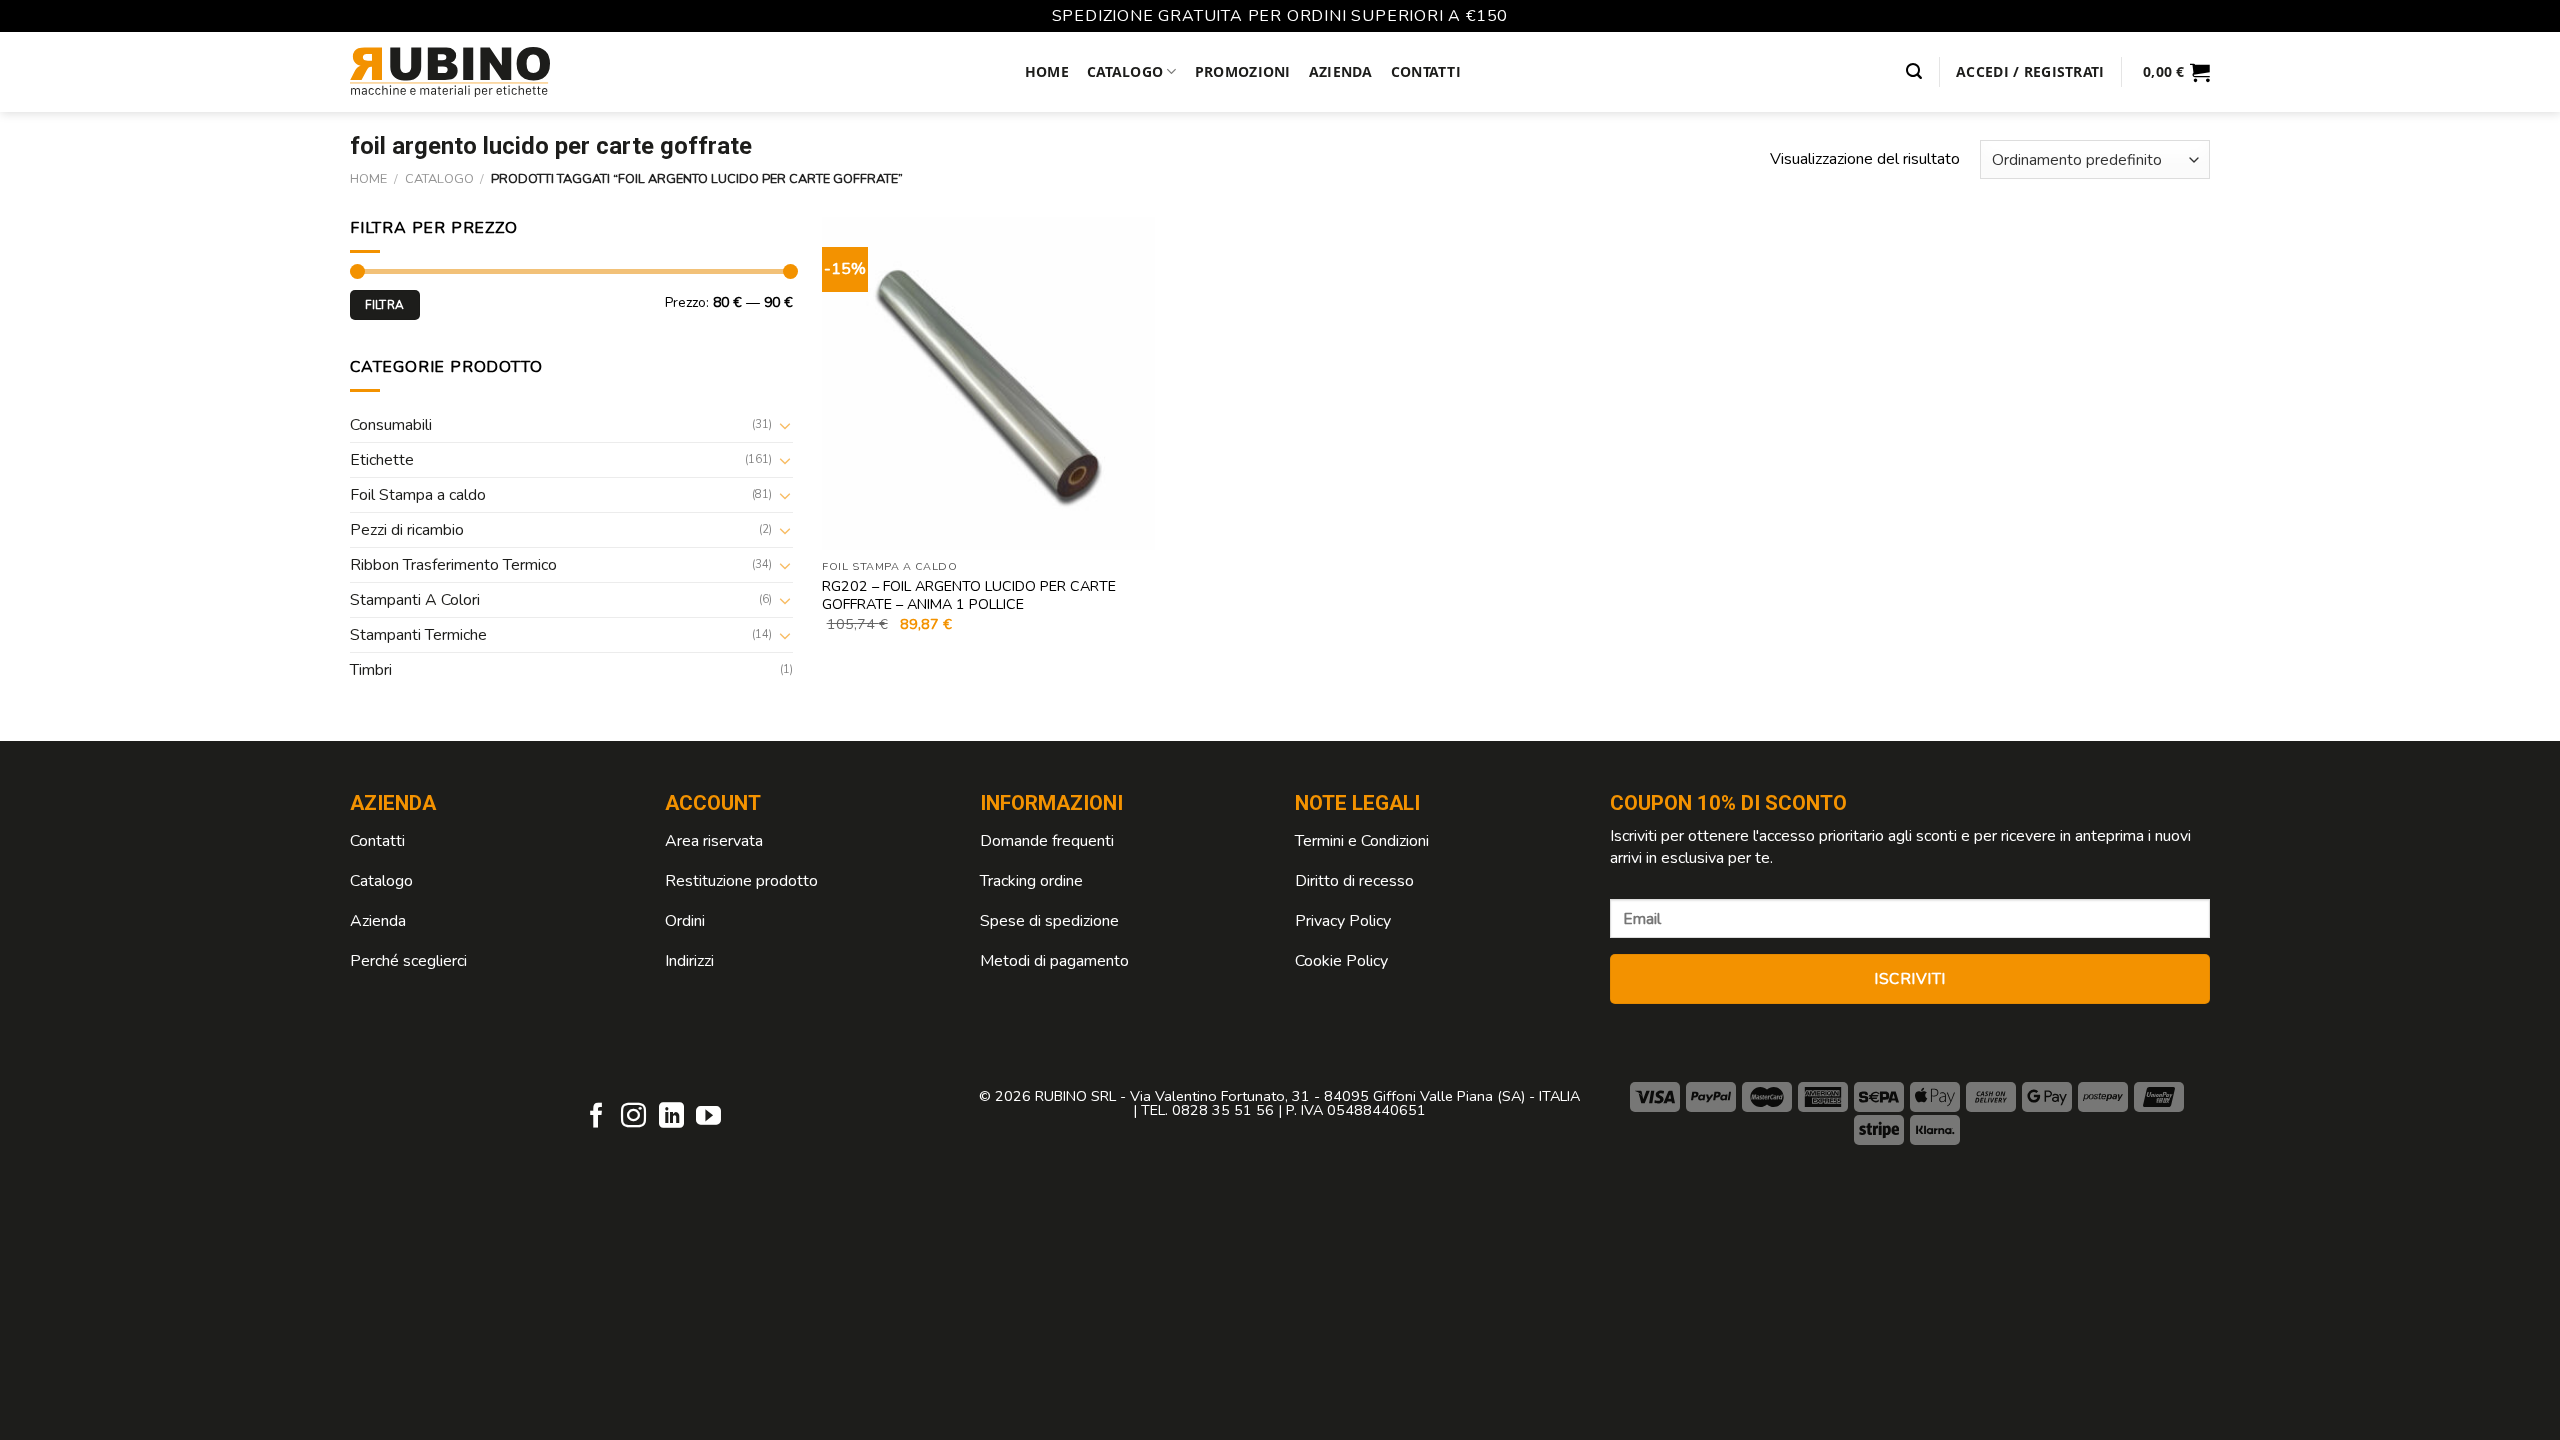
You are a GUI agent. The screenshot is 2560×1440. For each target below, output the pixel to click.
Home (1047, 71)
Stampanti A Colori (415, 600)
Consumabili (391, 425)
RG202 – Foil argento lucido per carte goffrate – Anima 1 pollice (969, 595)
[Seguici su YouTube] (708, 1117)
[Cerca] (1914, 71)
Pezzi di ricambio (407, 530)
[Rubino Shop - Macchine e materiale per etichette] (450, 72)
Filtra (384, 305)
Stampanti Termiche (418, 635)
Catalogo (1125, 71)
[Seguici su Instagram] (633, 1117)
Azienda (1341, 71)
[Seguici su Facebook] (596, 1117)
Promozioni (1243, 71)
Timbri (371, 670)
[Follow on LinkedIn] (671, 1117)
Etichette (382, 460)
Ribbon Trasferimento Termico (453, 565)
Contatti (1426, 71)
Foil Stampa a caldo (418, 495)
